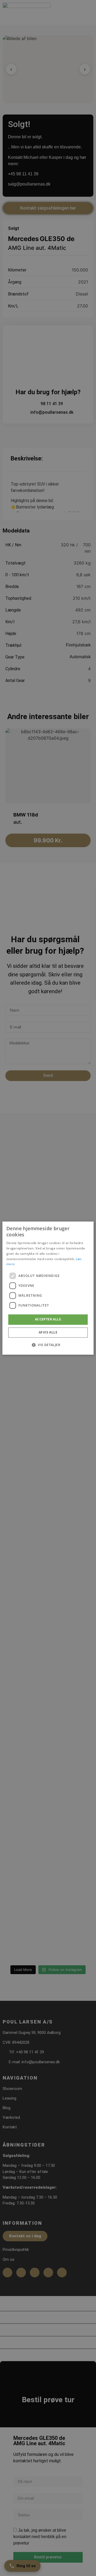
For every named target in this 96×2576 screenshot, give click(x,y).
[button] (48, 1345)
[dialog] (48, 1288)
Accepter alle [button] (48, 1319)
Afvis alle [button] (48, 1332)
